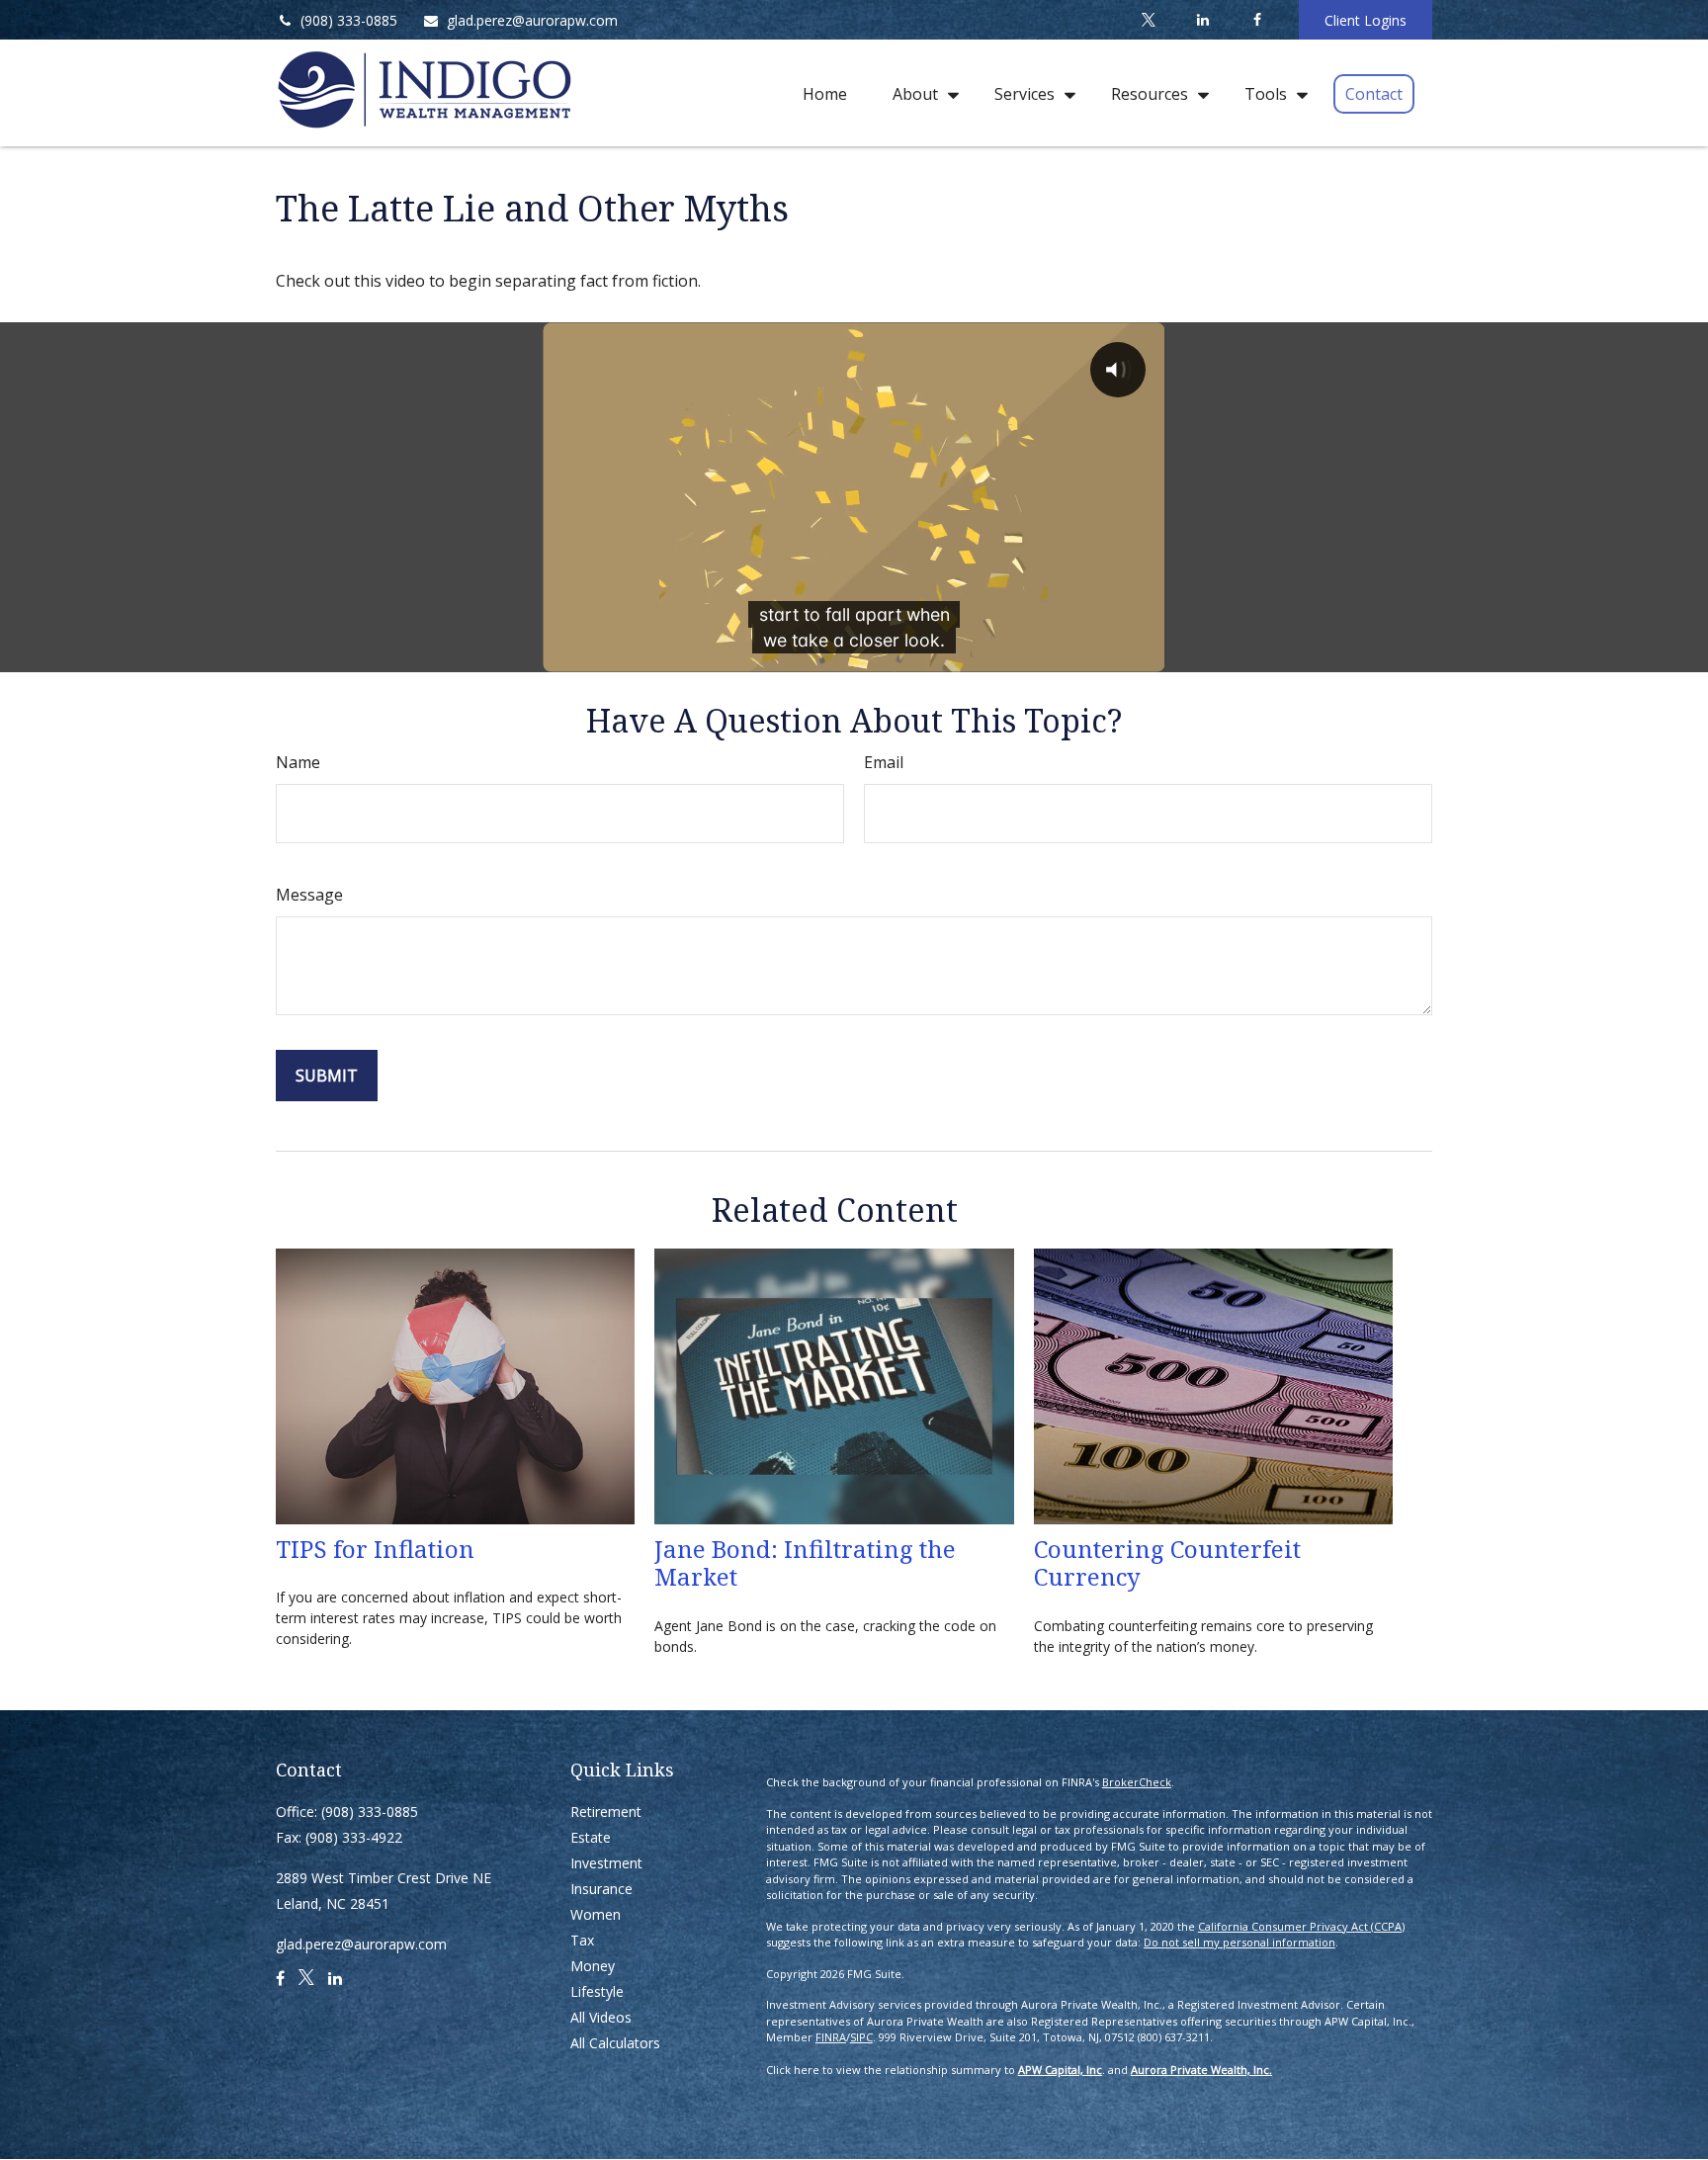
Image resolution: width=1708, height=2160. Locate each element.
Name (298, 762)
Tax (582, 1940)
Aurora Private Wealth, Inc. (1201, 2070)
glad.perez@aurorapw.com (532, 20)
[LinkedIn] (1202, 20)
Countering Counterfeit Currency (1167, 1563)
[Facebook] (1257, 20)
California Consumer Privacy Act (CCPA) (1301, 1926)
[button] (825, 93)
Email (884, 762)
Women (596, 1914)
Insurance (601, 1889)
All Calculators (615, 2043)
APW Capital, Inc (1060, 2070)
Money (593, 1966)
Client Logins (1366, 20)
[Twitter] (1148, 20)
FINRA (831, 2037)
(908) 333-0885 (349, 20)
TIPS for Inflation (375, 1549)
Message (309, 895)
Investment (606, 1863)
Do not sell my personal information (1239, 1942)
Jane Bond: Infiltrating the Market (805, 1563)
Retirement (606, 1812)
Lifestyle (597, 1991)
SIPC (861, 2037)
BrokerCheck (1137, 1782)
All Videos (601, 2017)
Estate (591, 1837)
